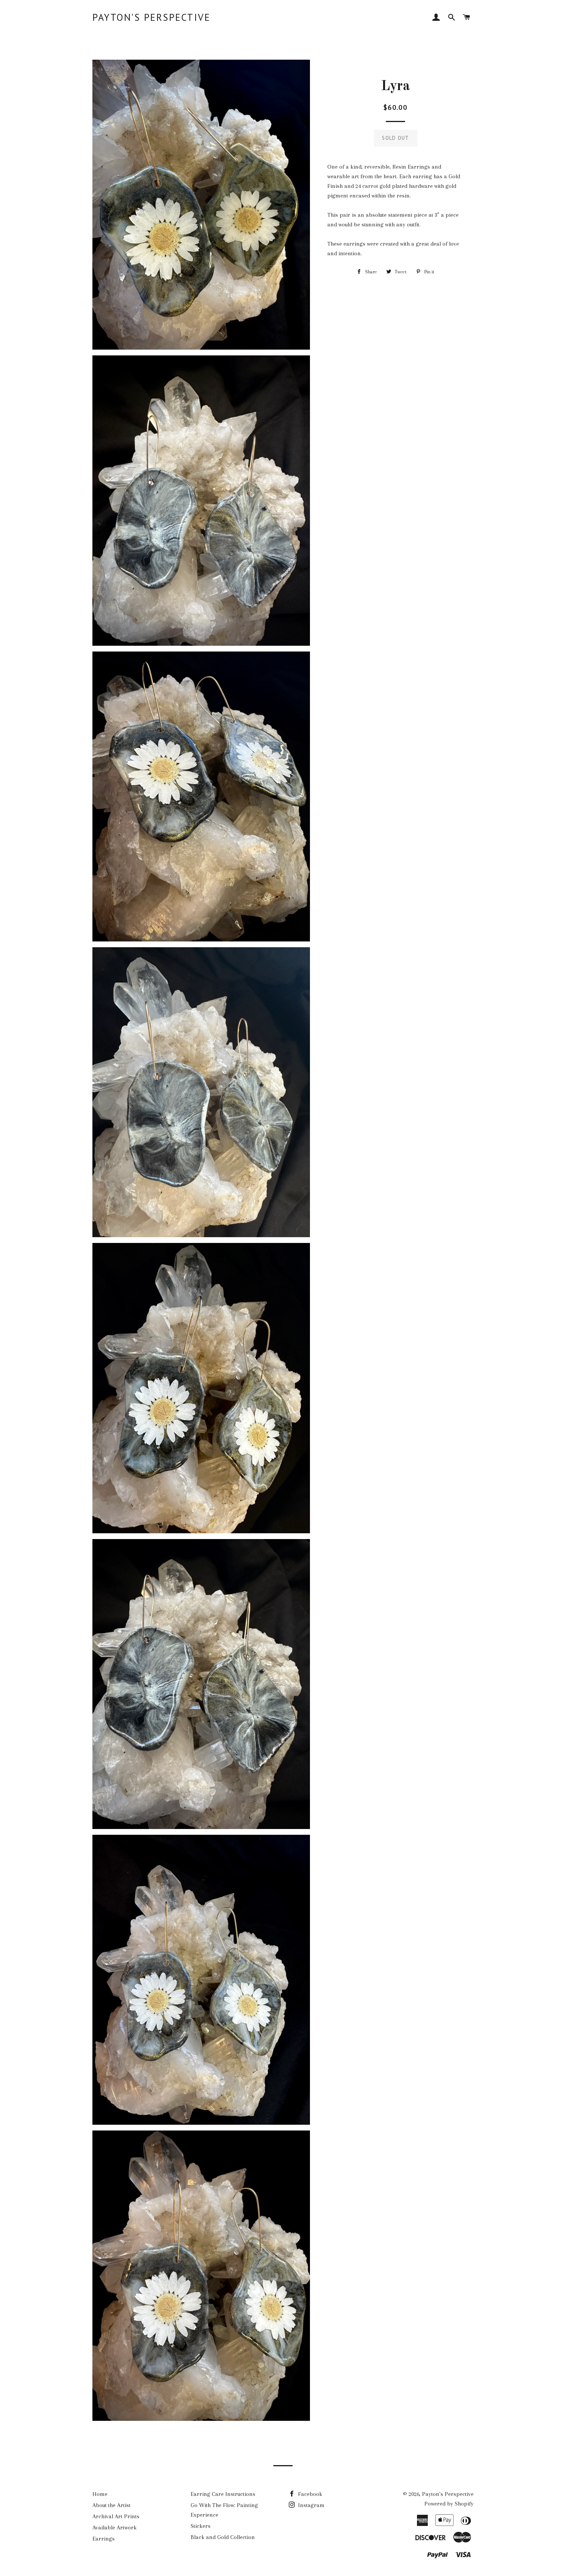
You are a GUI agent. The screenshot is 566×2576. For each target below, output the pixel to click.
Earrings (104, 2539)
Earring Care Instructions (223, 2494)
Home (100, 2494)
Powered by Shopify (449, 2504)
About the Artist (111, 2505)
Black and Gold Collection (223, 2537)
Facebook (309, 2494)
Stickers (201, 2526)
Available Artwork (115, 2527)
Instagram (311, 2505)
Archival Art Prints (116, 2516)
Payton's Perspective (151, 17)
